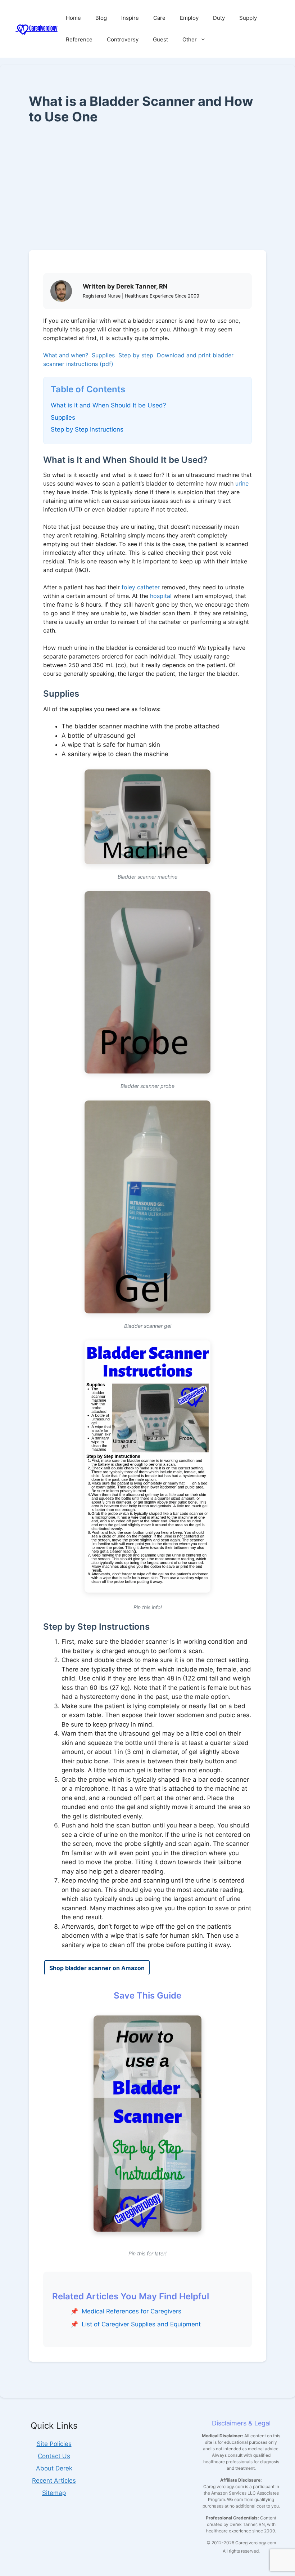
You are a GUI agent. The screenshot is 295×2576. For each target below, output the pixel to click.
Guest (160, 39)
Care (159, 18)
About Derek (54, 2468)
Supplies (103, 355)
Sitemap (54, 2493)
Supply (248, 18)
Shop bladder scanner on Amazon (97, 1968)
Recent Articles (54, 2481)
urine (242, 483)
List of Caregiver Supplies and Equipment (141, 2324)
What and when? (66, 355)
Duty (219, 18)
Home (73, 18)
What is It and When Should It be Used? (108, 405)
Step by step (136, 355)
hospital (161, 596)
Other (190, 39)
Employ (189, 18)
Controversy (123, 39)
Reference (79, 39)
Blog (101, 18)
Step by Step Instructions (87, 429)
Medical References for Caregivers (131, 2311)
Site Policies (54, 2444)
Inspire (130, 18)
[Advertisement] (147, 187)
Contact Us (54, 2456)
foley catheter (141, 587)
